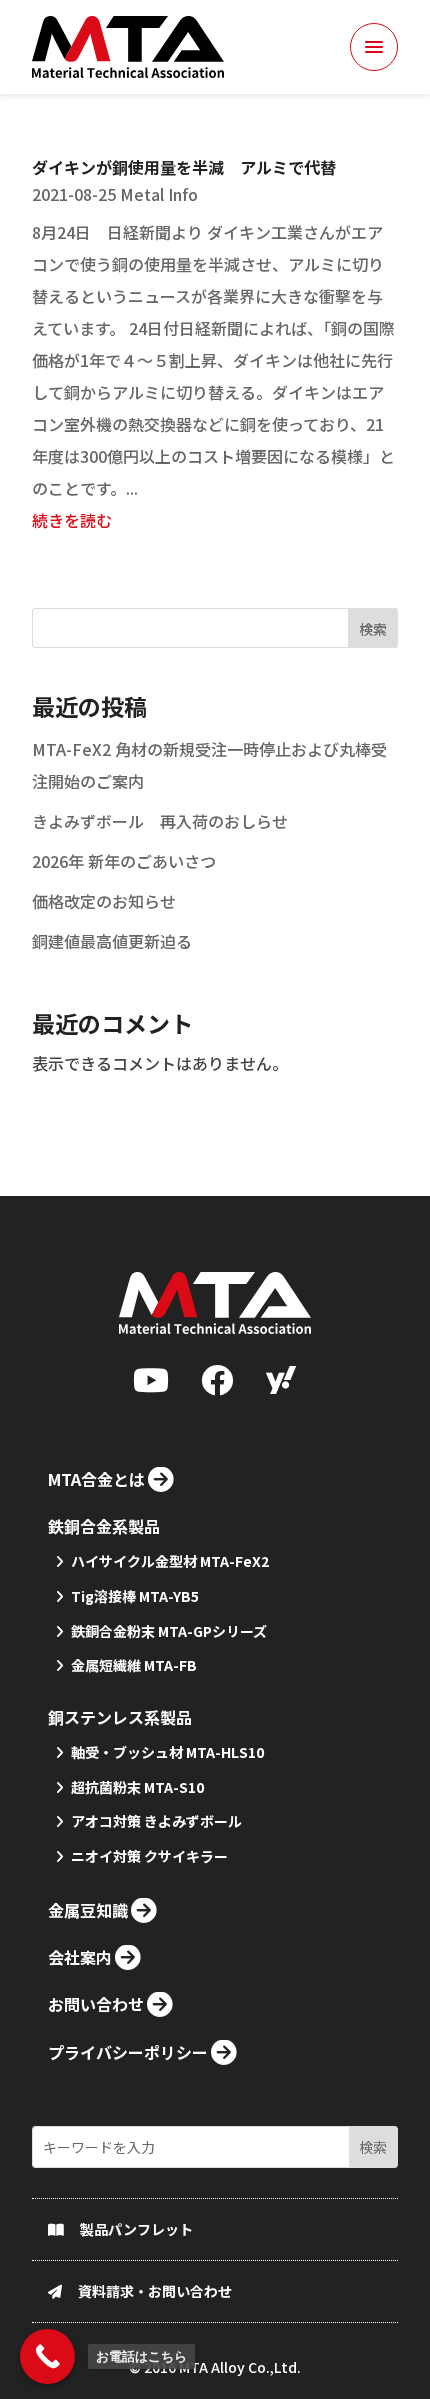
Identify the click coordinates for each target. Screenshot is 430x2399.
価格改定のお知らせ (104, 901)
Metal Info (159, 194)
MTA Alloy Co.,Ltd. (240, 2367)
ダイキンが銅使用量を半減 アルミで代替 (184, 167)
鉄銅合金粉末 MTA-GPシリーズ (169, 1631)
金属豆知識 (88, 1910)
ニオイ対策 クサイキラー (149, 1856)
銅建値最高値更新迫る (112, 941)
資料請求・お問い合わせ (155, 2291)
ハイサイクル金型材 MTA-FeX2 (170, 1561)
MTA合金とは (96, 1479)
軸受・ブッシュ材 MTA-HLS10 (167, 1752)
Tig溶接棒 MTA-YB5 (135, 1596)
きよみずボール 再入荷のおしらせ (160, 821)
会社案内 (80, 1957)
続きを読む (72, 520)
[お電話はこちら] (47, 2356)
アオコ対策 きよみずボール (156, 1821)
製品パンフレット (136, 2229)
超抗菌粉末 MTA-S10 (137, 1787)
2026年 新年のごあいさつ (124, 861)
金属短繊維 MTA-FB (134, 1665)
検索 (373, 629)
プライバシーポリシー (128, 2052)
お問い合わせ (96, 2004)
